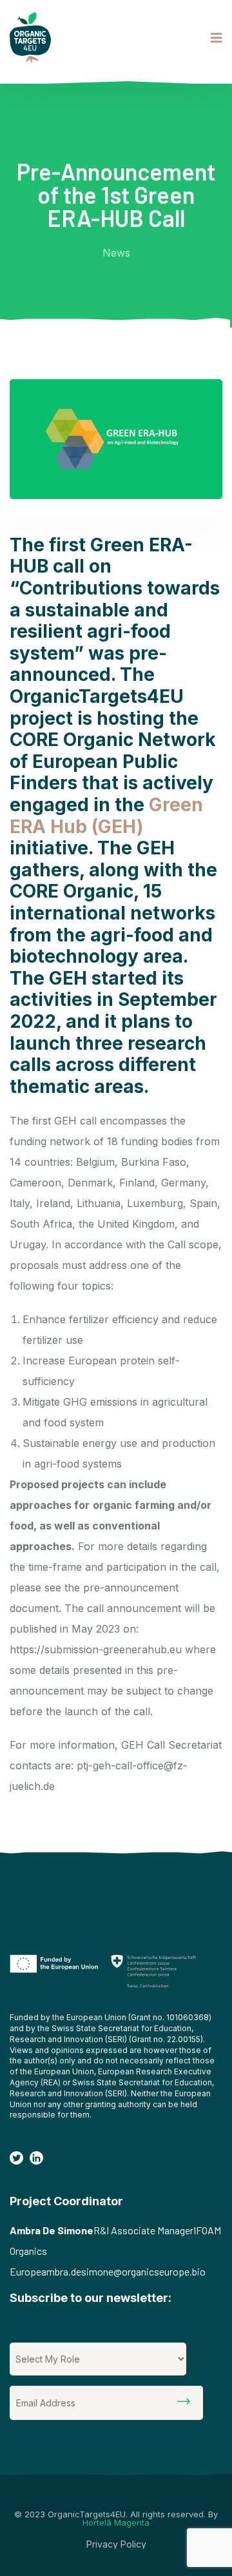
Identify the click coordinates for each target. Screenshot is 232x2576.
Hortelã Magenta (116, 2522)
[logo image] (30, 38)
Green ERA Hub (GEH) (106, 816)
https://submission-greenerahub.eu (96, 1649)
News (116, 253)
